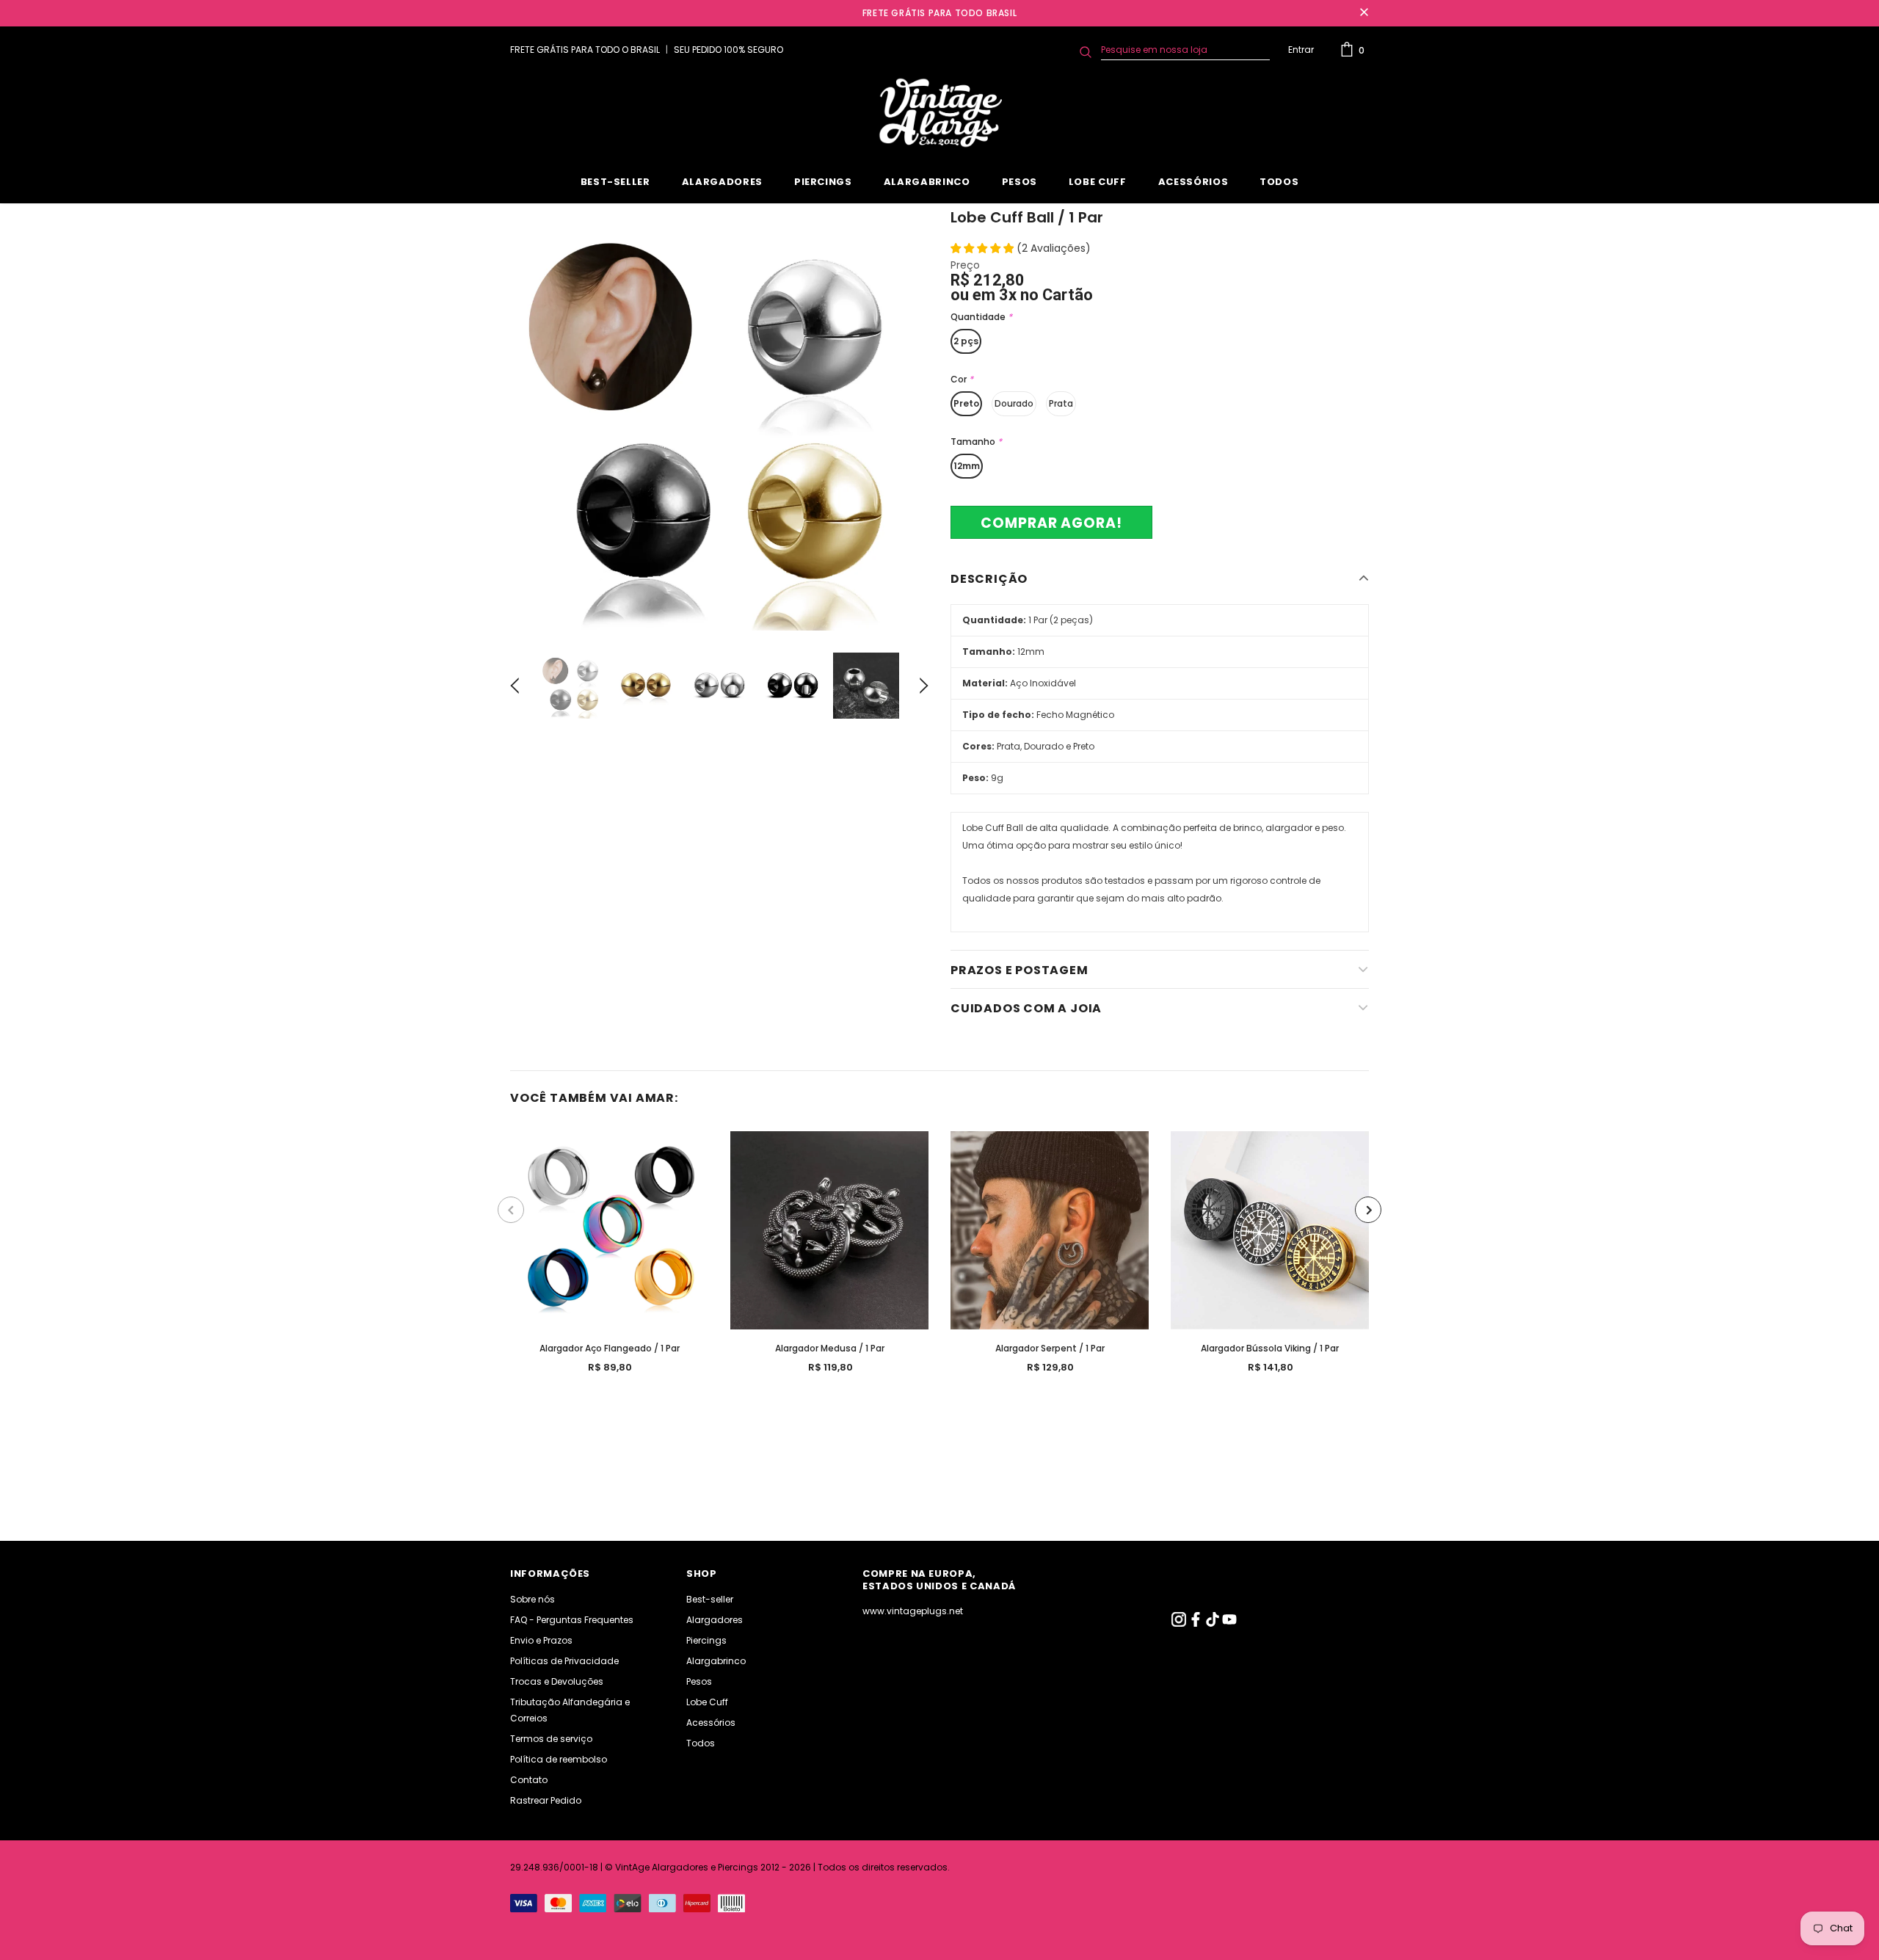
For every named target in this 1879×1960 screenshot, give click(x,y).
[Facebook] (1197, 1623)
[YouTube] (1229, 1623)
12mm (967, 466)
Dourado (1014, 403)
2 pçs (966, 341)
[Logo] (939, 113)
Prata (1061, 403)
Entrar (1301, 50)
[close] (1364, 13)
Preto (966, 403)
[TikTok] (1214, 1623)
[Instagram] (1180, 1623)
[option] (719, 421)
